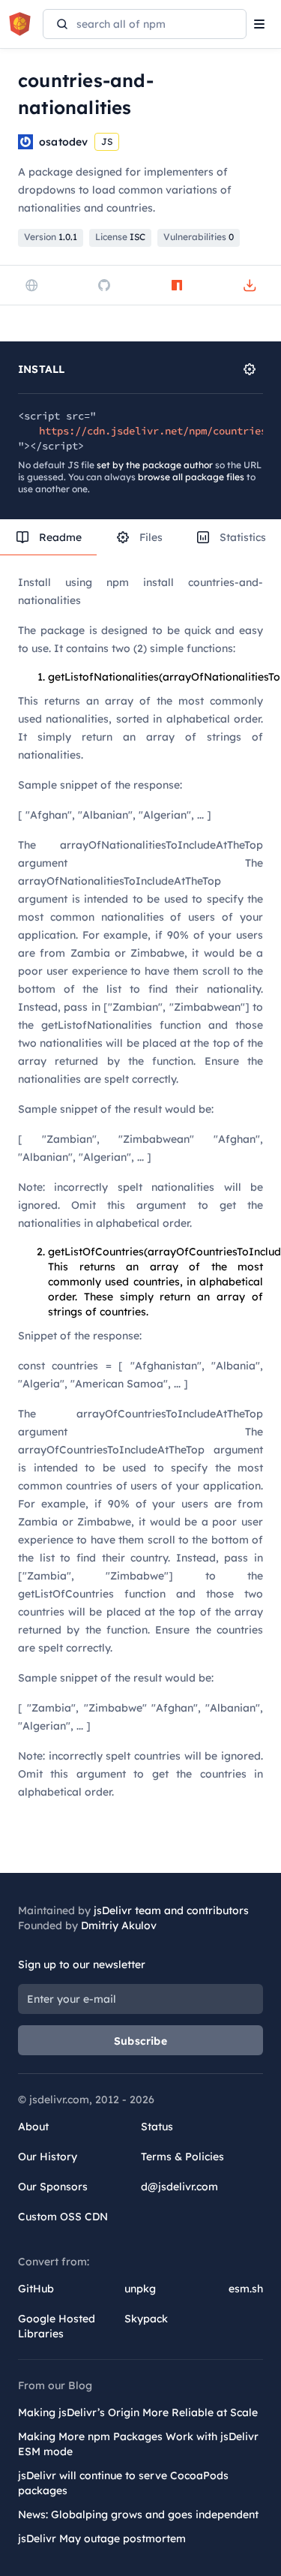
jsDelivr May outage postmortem (102, 2538)
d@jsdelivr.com (179, 2187)
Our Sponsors (53, 2187)
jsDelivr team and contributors (171, 1910)
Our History (48, 2157)
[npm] (177, 285)
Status (157, 2127)
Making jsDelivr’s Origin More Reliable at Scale (138, 2412)
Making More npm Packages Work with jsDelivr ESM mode (138, 2444)
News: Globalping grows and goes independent (138, 2514)
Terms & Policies (182, 2157)
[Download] (250, 285)
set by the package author (155, 465)
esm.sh (246, 2289)
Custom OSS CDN (63, 2217)
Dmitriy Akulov (119, 1925)
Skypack (146, 2319)
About (33, 2127)
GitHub (36, 2289)
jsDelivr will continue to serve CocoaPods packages (123, 2483)
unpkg (140, 2289)
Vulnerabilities (199, 237)
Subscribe (140, 2041)
